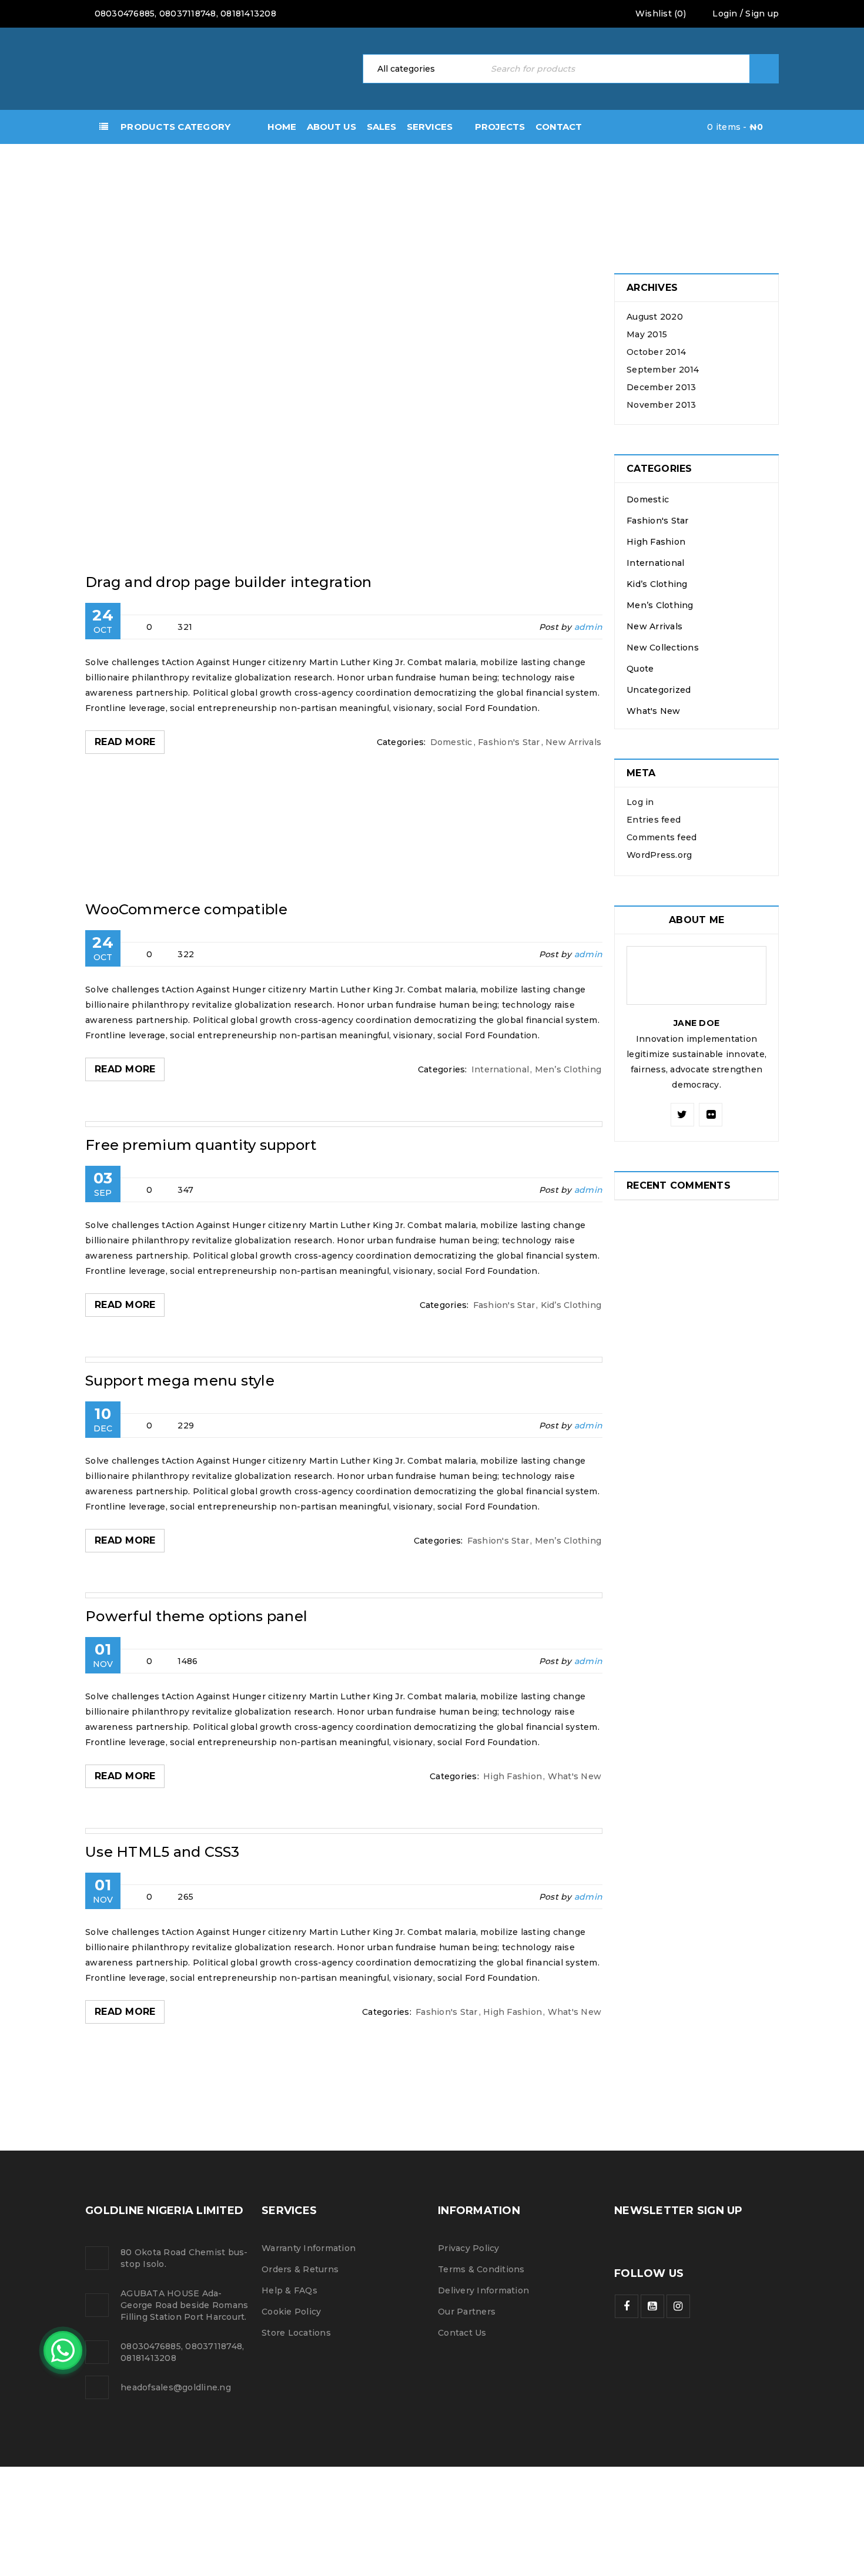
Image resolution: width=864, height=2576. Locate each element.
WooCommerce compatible (187, 909)
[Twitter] (682, 1115)
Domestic (451, 742)
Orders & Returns (300, 2269)
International (500, 1069)
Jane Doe (696, 1023)
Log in (640, 802)
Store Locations (296, 2333)
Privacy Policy (469, 2248)
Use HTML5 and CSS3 (163, 1852)
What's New (575, 1776)
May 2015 (647, 334)
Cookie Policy (291, 2312)
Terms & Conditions (481, 2269)
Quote (640, 669)
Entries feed (654, 820)
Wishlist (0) (659, 14)
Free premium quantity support (201, 1145)
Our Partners (467, 2312)
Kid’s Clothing (571, 1305)
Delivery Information (483, 2290)
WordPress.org (659, 855)
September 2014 (663, 370)
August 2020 (655, 317)
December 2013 (661, 387)
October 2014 (656, 352)
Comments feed (662, 837)
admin (588, 627)
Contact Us (462, 2333)
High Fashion (513, 1776)
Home (35, 194)
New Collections (663, 648)
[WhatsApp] (63, 2350)
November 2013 (661, 405)
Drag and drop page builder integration (229, 582)
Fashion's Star (509, 742)
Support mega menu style (180, 1381)
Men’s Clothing (568, 1069)
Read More (125, 742)
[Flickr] (711, 1115)
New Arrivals (573, 742)
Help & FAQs (289, 2290)
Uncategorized (659, 690)
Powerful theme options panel (196, 1616)
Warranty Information (309, 2248)
